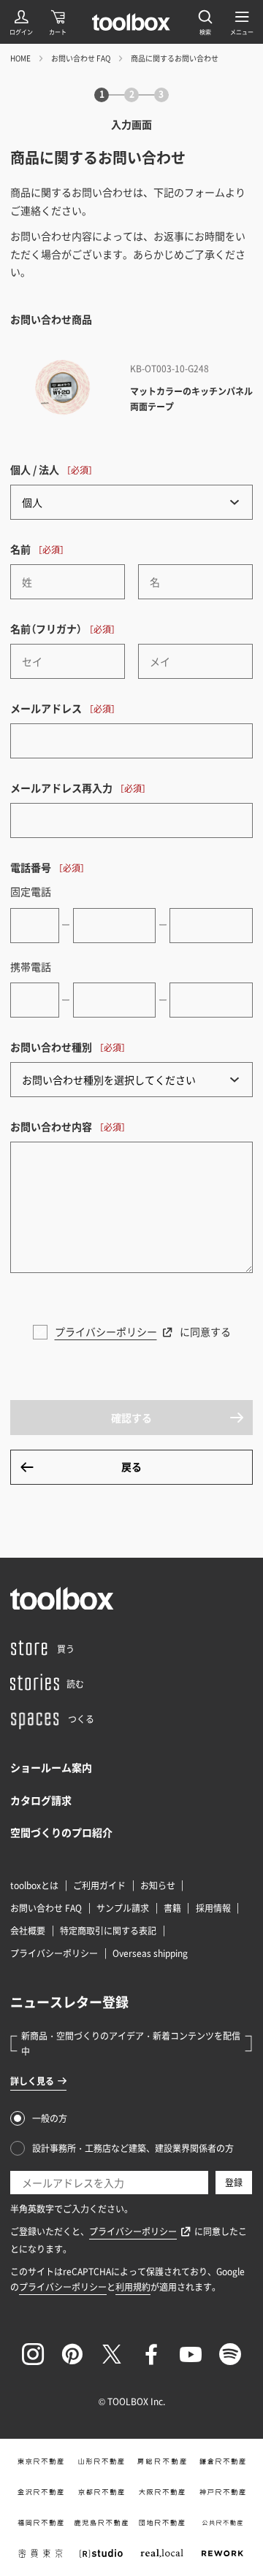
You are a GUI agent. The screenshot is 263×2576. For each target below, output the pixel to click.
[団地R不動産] (162, 2523)
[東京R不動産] (41, 2461)
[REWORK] (222, 2553)
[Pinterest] (72, 2354)
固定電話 (31, 891)
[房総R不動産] (162, 2461)
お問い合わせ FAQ (81, 58)
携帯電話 (31, 966)
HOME (20, 58)
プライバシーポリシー (106, 1331)
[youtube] (191, 2354)
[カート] (58, 22)
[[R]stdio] (101, 2553)
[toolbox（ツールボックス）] (131, 22)
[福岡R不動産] (41, 2523)
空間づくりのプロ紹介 (61, 1832)
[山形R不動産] (101, 2461)
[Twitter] (112, 2354)
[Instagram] (33, 2354)
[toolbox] (62, 1599)
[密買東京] (41, 2553)
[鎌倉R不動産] (222, 2461)
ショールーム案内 (51, 1767)
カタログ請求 (41, 1800)
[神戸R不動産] (222, 2492)
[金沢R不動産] (41, 2492)
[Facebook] (151, 2354)
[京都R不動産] (101, 2492)
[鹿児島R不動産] (101, 2523)
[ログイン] (21, 22)
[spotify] (230, 2354)
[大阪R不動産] (162, 2492)
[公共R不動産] (222, 2523)
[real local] (162, 2553)
